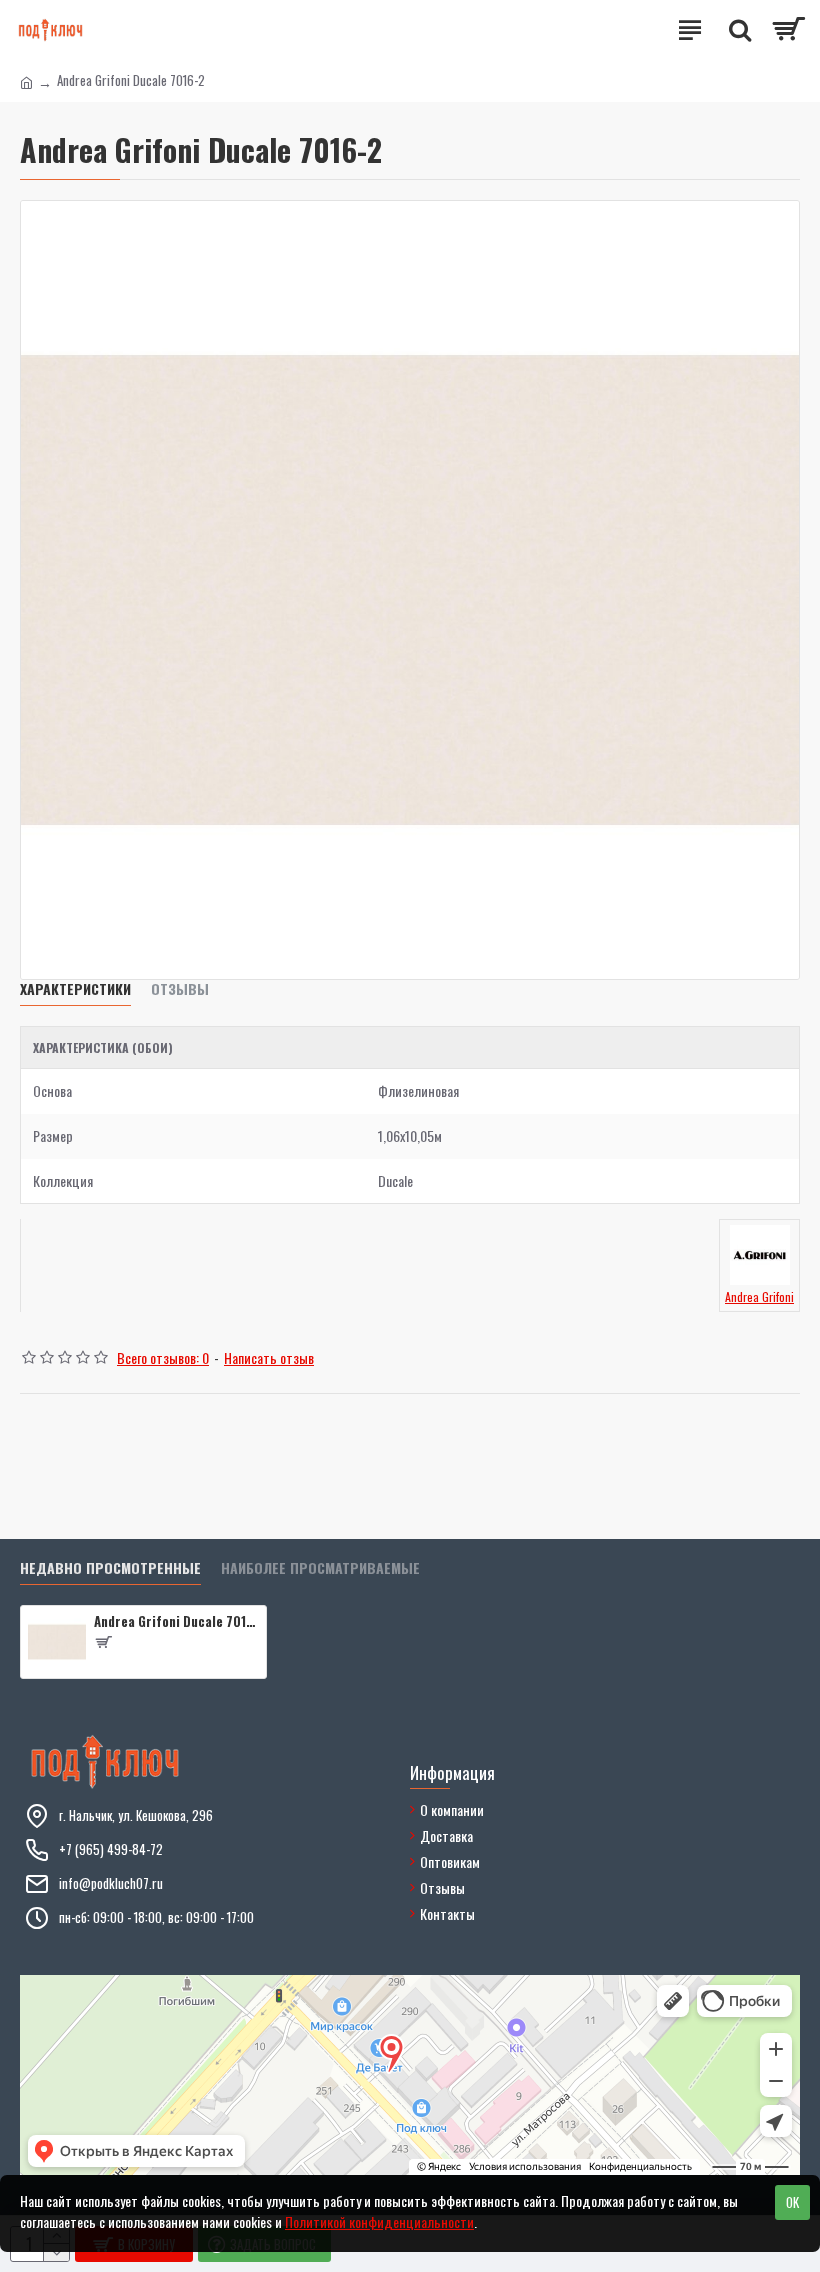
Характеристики (75, 989)
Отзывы (180, 989)
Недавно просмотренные (110, 1568)
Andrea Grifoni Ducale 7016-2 (176, 1621)
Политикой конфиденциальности (379, 2221)
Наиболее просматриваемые (320, 1568)
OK (792, 2202)
